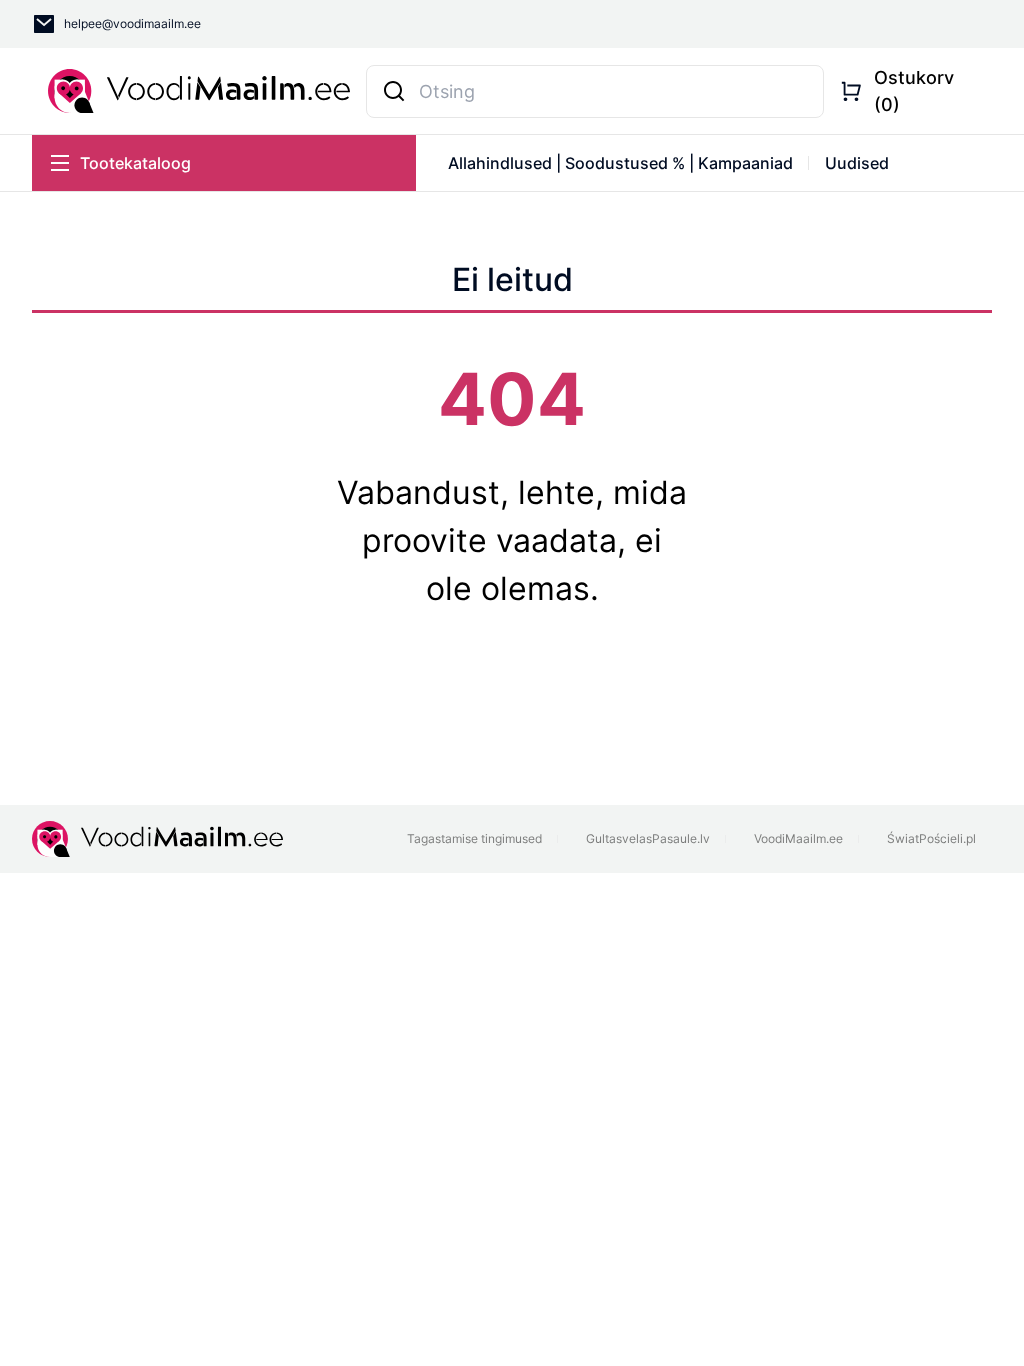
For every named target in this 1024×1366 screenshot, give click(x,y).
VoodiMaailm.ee (798, 838)
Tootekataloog (135, 163)
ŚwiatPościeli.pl (931, 838)
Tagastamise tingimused (474, 838)
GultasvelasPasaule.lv (648, 838)
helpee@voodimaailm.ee (132, 23)
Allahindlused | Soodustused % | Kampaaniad (620, 163)
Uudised (857, 163)
